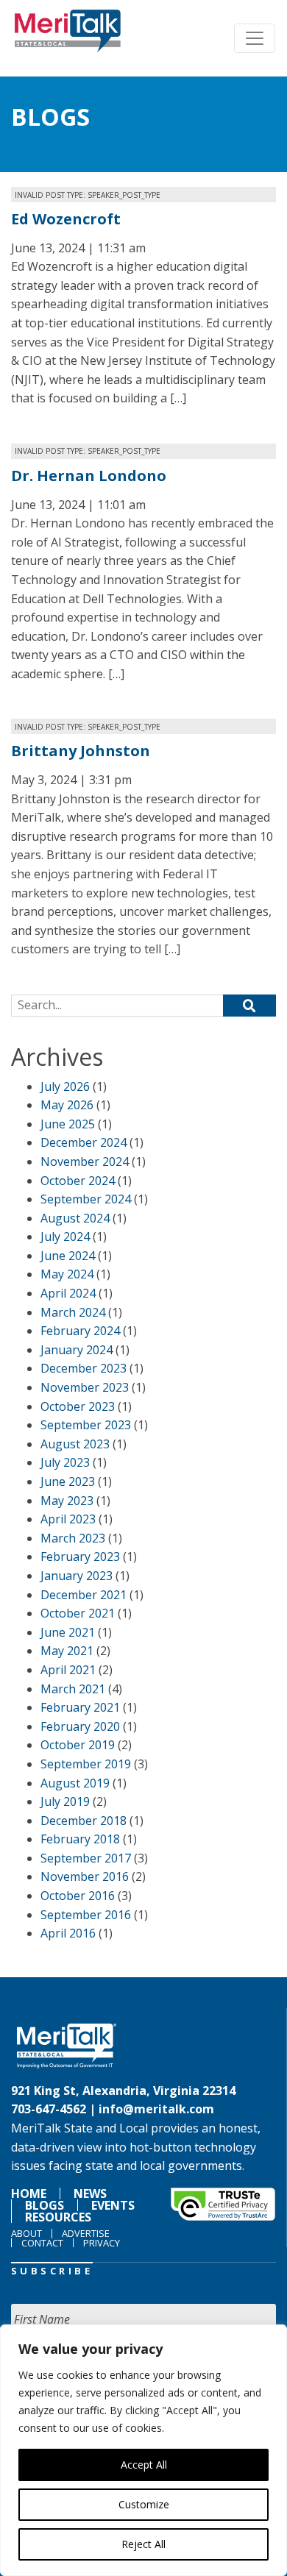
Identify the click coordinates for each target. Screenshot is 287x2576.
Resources (58, 2217)
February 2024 (80, 1331)
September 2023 (86, 1425)
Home (29, 2193)
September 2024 (86, 1199)
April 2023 (68, 1519)
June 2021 (68, 1632)
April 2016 (68, 1933)
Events (113, 2205)
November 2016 (85, 1876)
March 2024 (73, 1312)
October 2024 (78, 1181)
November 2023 (85, 1387)
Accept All (144, 2465)
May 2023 (67, 1501)
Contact (42, 2243)
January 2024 (77, 1350)
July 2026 (65, 1086)
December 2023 (84, 1368)
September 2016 (86, 1915)
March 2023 (73, 1538)
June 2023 (68, 1481)
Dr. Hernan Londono (89, 476)
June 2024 (68, 1256)
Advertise (86, 2233)
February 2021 (80, 1707)
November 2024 (85, 1161)
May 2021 (67, 1651)
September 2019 (86, 1764)
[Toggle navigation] (255, 38)
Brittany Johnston (81, 751)
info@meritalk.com (156, 2109)
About (26, 2233)
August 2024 (75, 1218)
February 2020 (80, 1726)
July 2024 (65, 1237)
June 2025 (68, 1124)
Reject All (143, 2544)
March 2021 (73, 1689)
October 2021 (78, 1613)
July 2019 (65, 1801)
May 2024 (67, 1274)
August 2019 (75, 1783)
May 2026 (67, 1105)
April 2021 (68, 1670)
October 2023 (78, 1406)
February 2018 (80, 1839)
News (90, 2193)
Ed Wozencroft (66, 219)
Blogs (50, 117)
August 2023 (75, 1444)
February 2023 (80, 1556)
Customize (144, 2504)
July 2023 (65, 1462)
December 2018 (84, 1821)
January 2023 (77, 1576)
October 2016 (78, 1896)
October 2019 (78, 1745)
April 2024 (68, 1293)
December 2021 (84, 1595)
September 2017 (86, 1858)
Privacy (102, 2243)
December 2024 (84, 1142)
